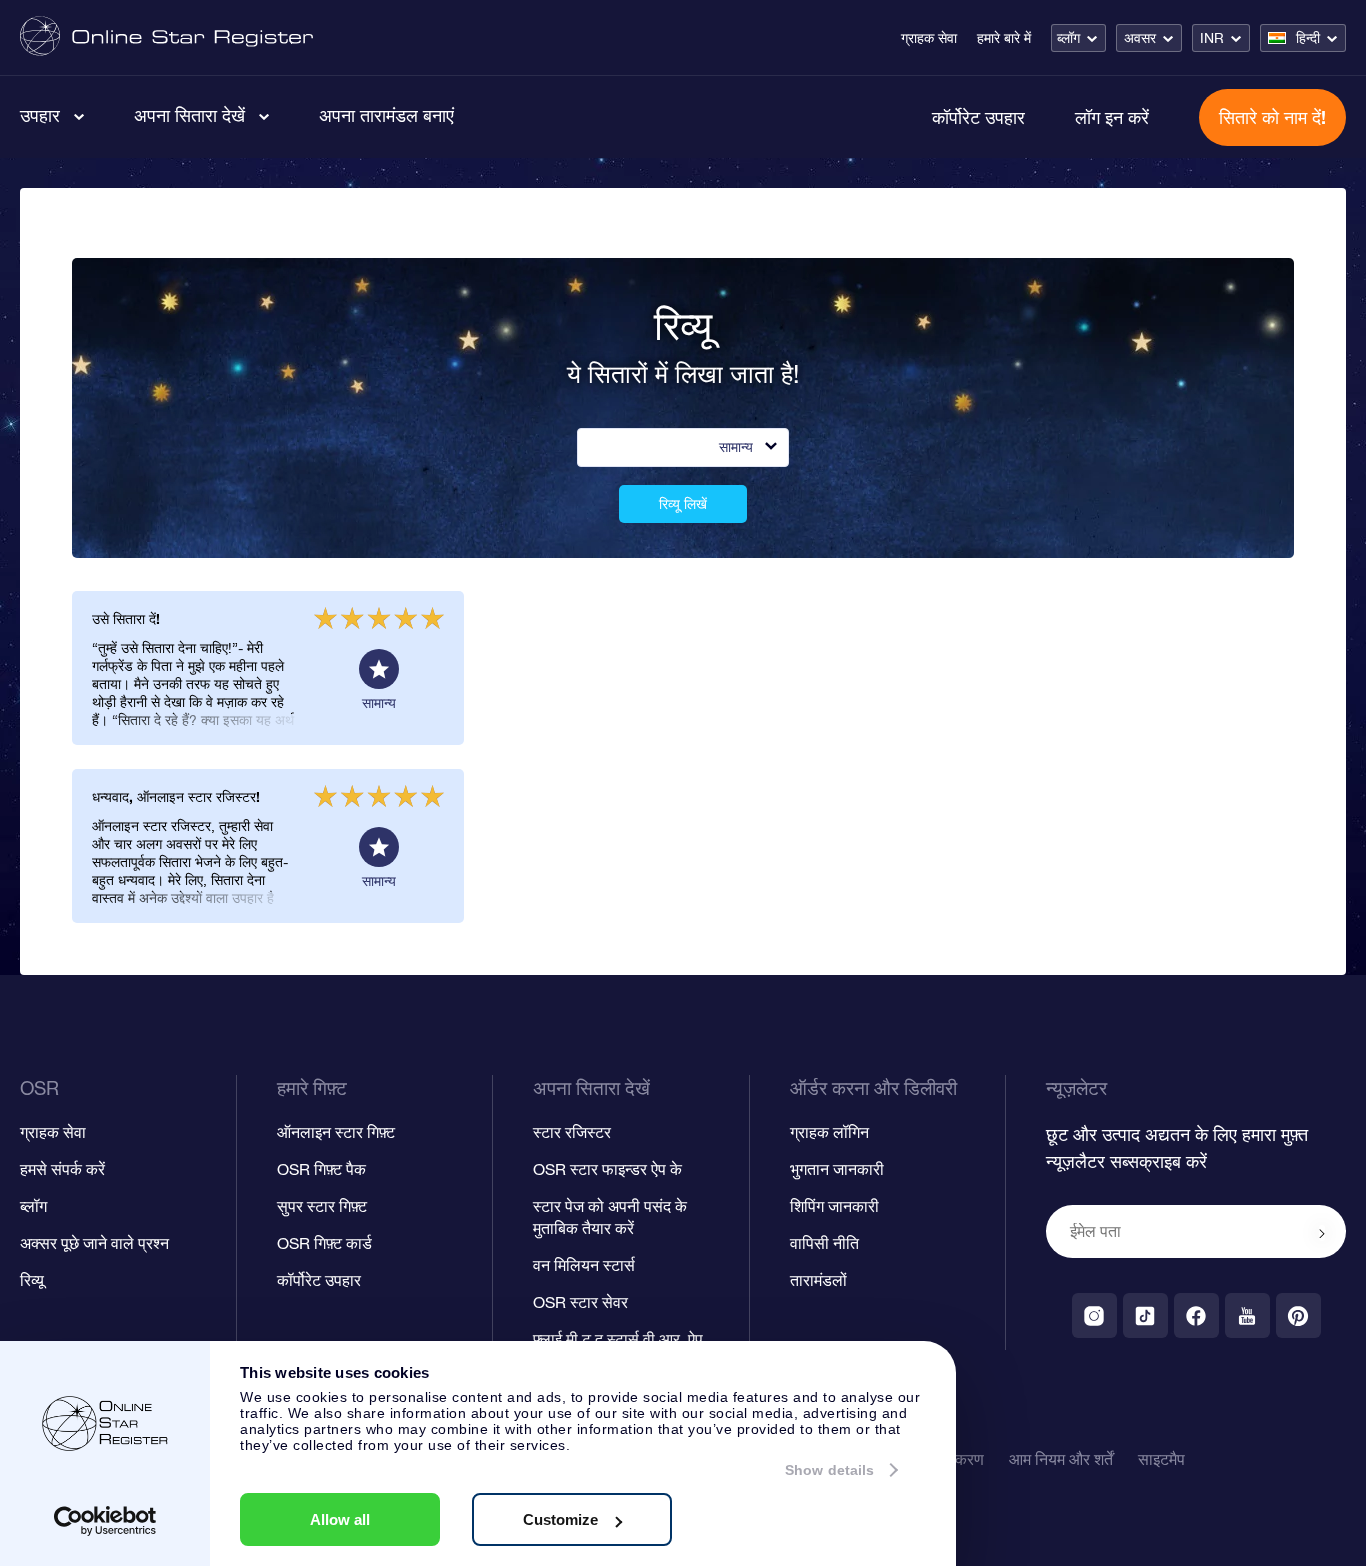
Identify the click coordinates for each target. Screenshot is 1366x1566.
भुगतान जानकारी (837, 1169)
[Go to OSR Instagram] (1094, 1315)
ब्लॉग (1068, 38)
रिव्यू (32, 1280)
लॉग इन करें (1112, 117)
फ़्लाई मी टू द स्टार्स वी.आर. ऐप (618, 1339)
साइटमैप (1161, 1459)
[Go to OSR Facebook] (1196, 1315)
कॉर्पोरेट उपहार (978, 117)
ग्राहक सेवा (929, 38)
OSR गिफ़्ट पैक (321, 1169)
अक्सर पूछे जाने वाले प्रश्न (94, 1243)
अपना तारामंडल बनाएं (386, 115)
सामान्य (736, 447)
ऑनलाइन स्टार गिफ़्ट (336, 1132)
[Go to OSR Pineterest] (1298, 1315)
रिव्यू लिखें (683, 504)
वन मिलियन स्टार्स (584, 1265)
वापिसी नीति (824, 1243)
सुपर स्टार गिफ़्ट (322, 1206)
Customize (560, 1519)
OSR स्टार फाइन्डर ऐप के (607, 1169)
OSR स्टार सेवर (580, 1302)
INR (1212, 38)
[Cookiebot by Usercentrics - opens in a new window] (105, 1521)
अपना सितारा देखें (189, 115)
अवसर (1140, 38)
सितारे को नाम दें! (1272, 117)
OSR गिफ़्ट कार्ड (324, 1243)
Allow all (340, 1519)
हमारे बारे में (1004, 38)
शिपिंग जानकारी (834, 1206)
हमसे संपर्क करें (62, 1169)
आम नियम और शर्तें (1061, 1459)
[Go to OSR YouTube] (1247, 1315)
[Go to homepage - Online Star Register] (166, 37)
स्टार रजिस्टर (572, 1132)
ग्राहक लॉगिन (829, 1132)
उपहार (40, 115)
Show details (829, 1470)
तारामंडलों (818, 1280)
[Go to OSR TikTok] (1145, 1315)
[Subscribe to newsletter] (1322, 1233)
